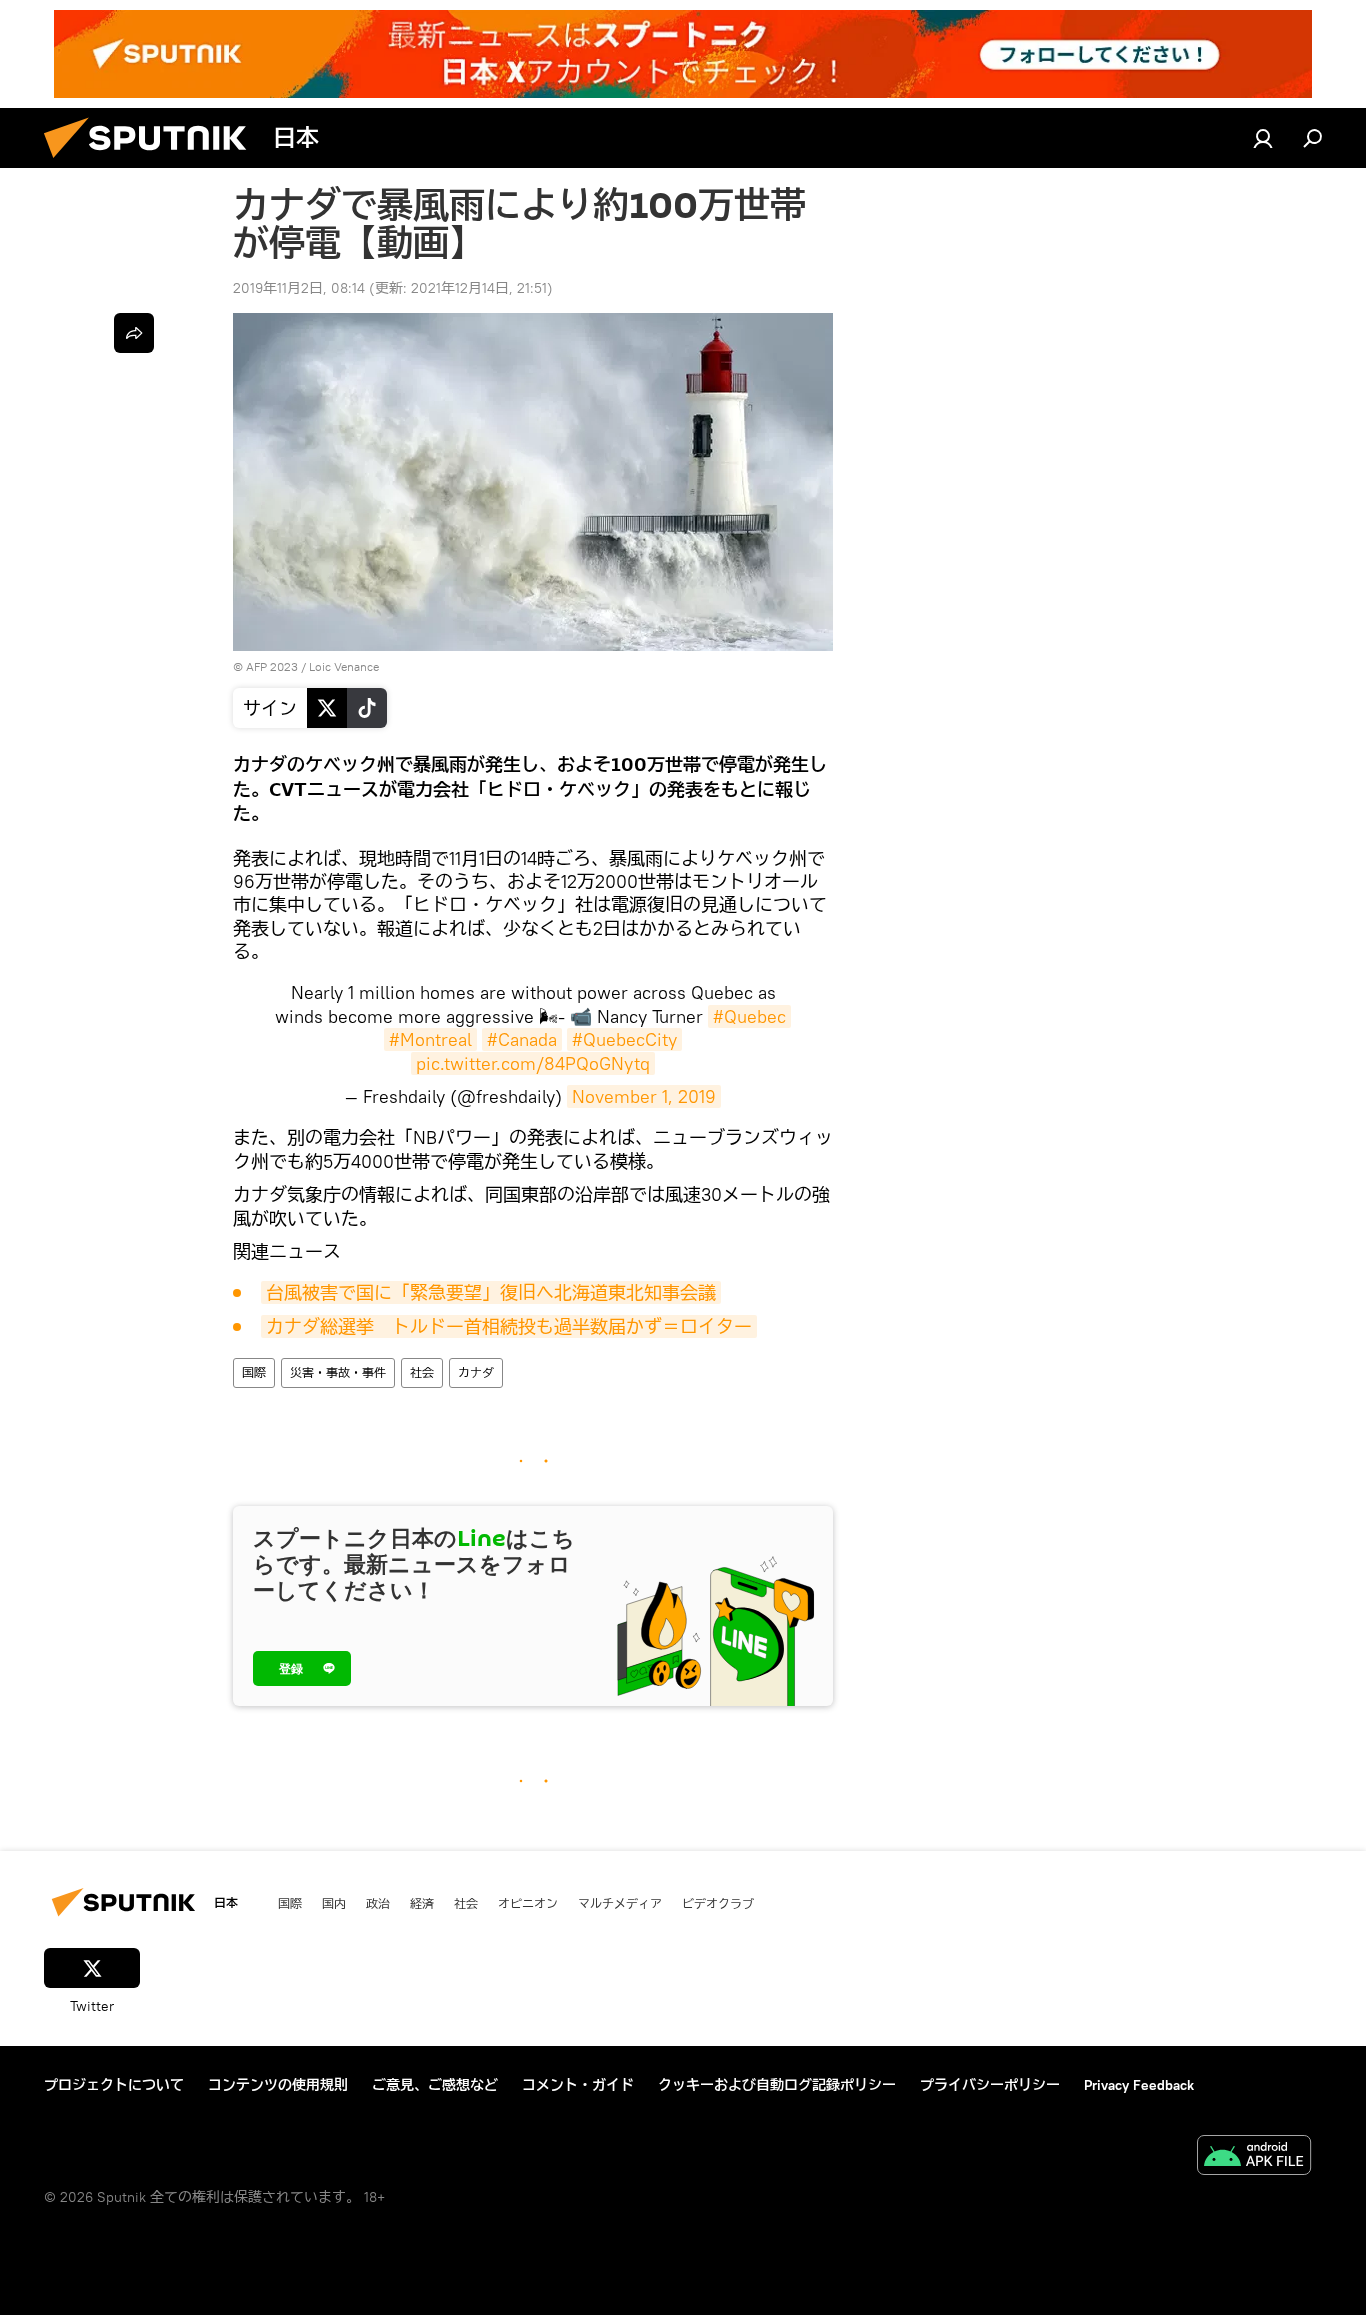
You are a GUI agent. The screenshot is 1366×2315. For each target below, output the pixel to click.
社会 (422, 1372)
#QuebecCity (624, 1039)
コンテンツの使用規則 (278, 2085)
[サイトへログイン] (1263, 138)
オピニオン (528, 1903)
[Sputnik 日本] (153, 163)
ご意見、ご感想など (435, 2085)
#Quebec (749, 1016)
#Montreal (430, 1039)
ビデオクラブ (718, 1903)
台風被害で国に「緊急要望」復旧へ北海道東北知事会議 (491, 1292)
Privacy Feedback (1139, 2085)
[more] (134, 333)
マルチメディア (620, 1903)
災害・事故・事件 (338, 1372)
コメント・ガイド (578, 2085)
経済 (422, 1903)
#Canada (522, 1039)
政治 (378, 1903)
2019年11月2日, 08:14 (299, 288)
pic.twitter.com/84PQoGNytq (533, 1063)
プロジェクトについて (114, 2085)
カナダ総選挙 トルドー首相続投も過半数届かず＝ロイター (509, 1326)
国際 (254, 1372)
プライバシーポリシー (990, 2085)
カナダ (476, 1372)
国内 (334, 1903)
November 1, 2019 (644, 1096)
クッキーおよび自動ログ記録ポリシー (777, 2085)
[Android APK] (1254, 2157)
